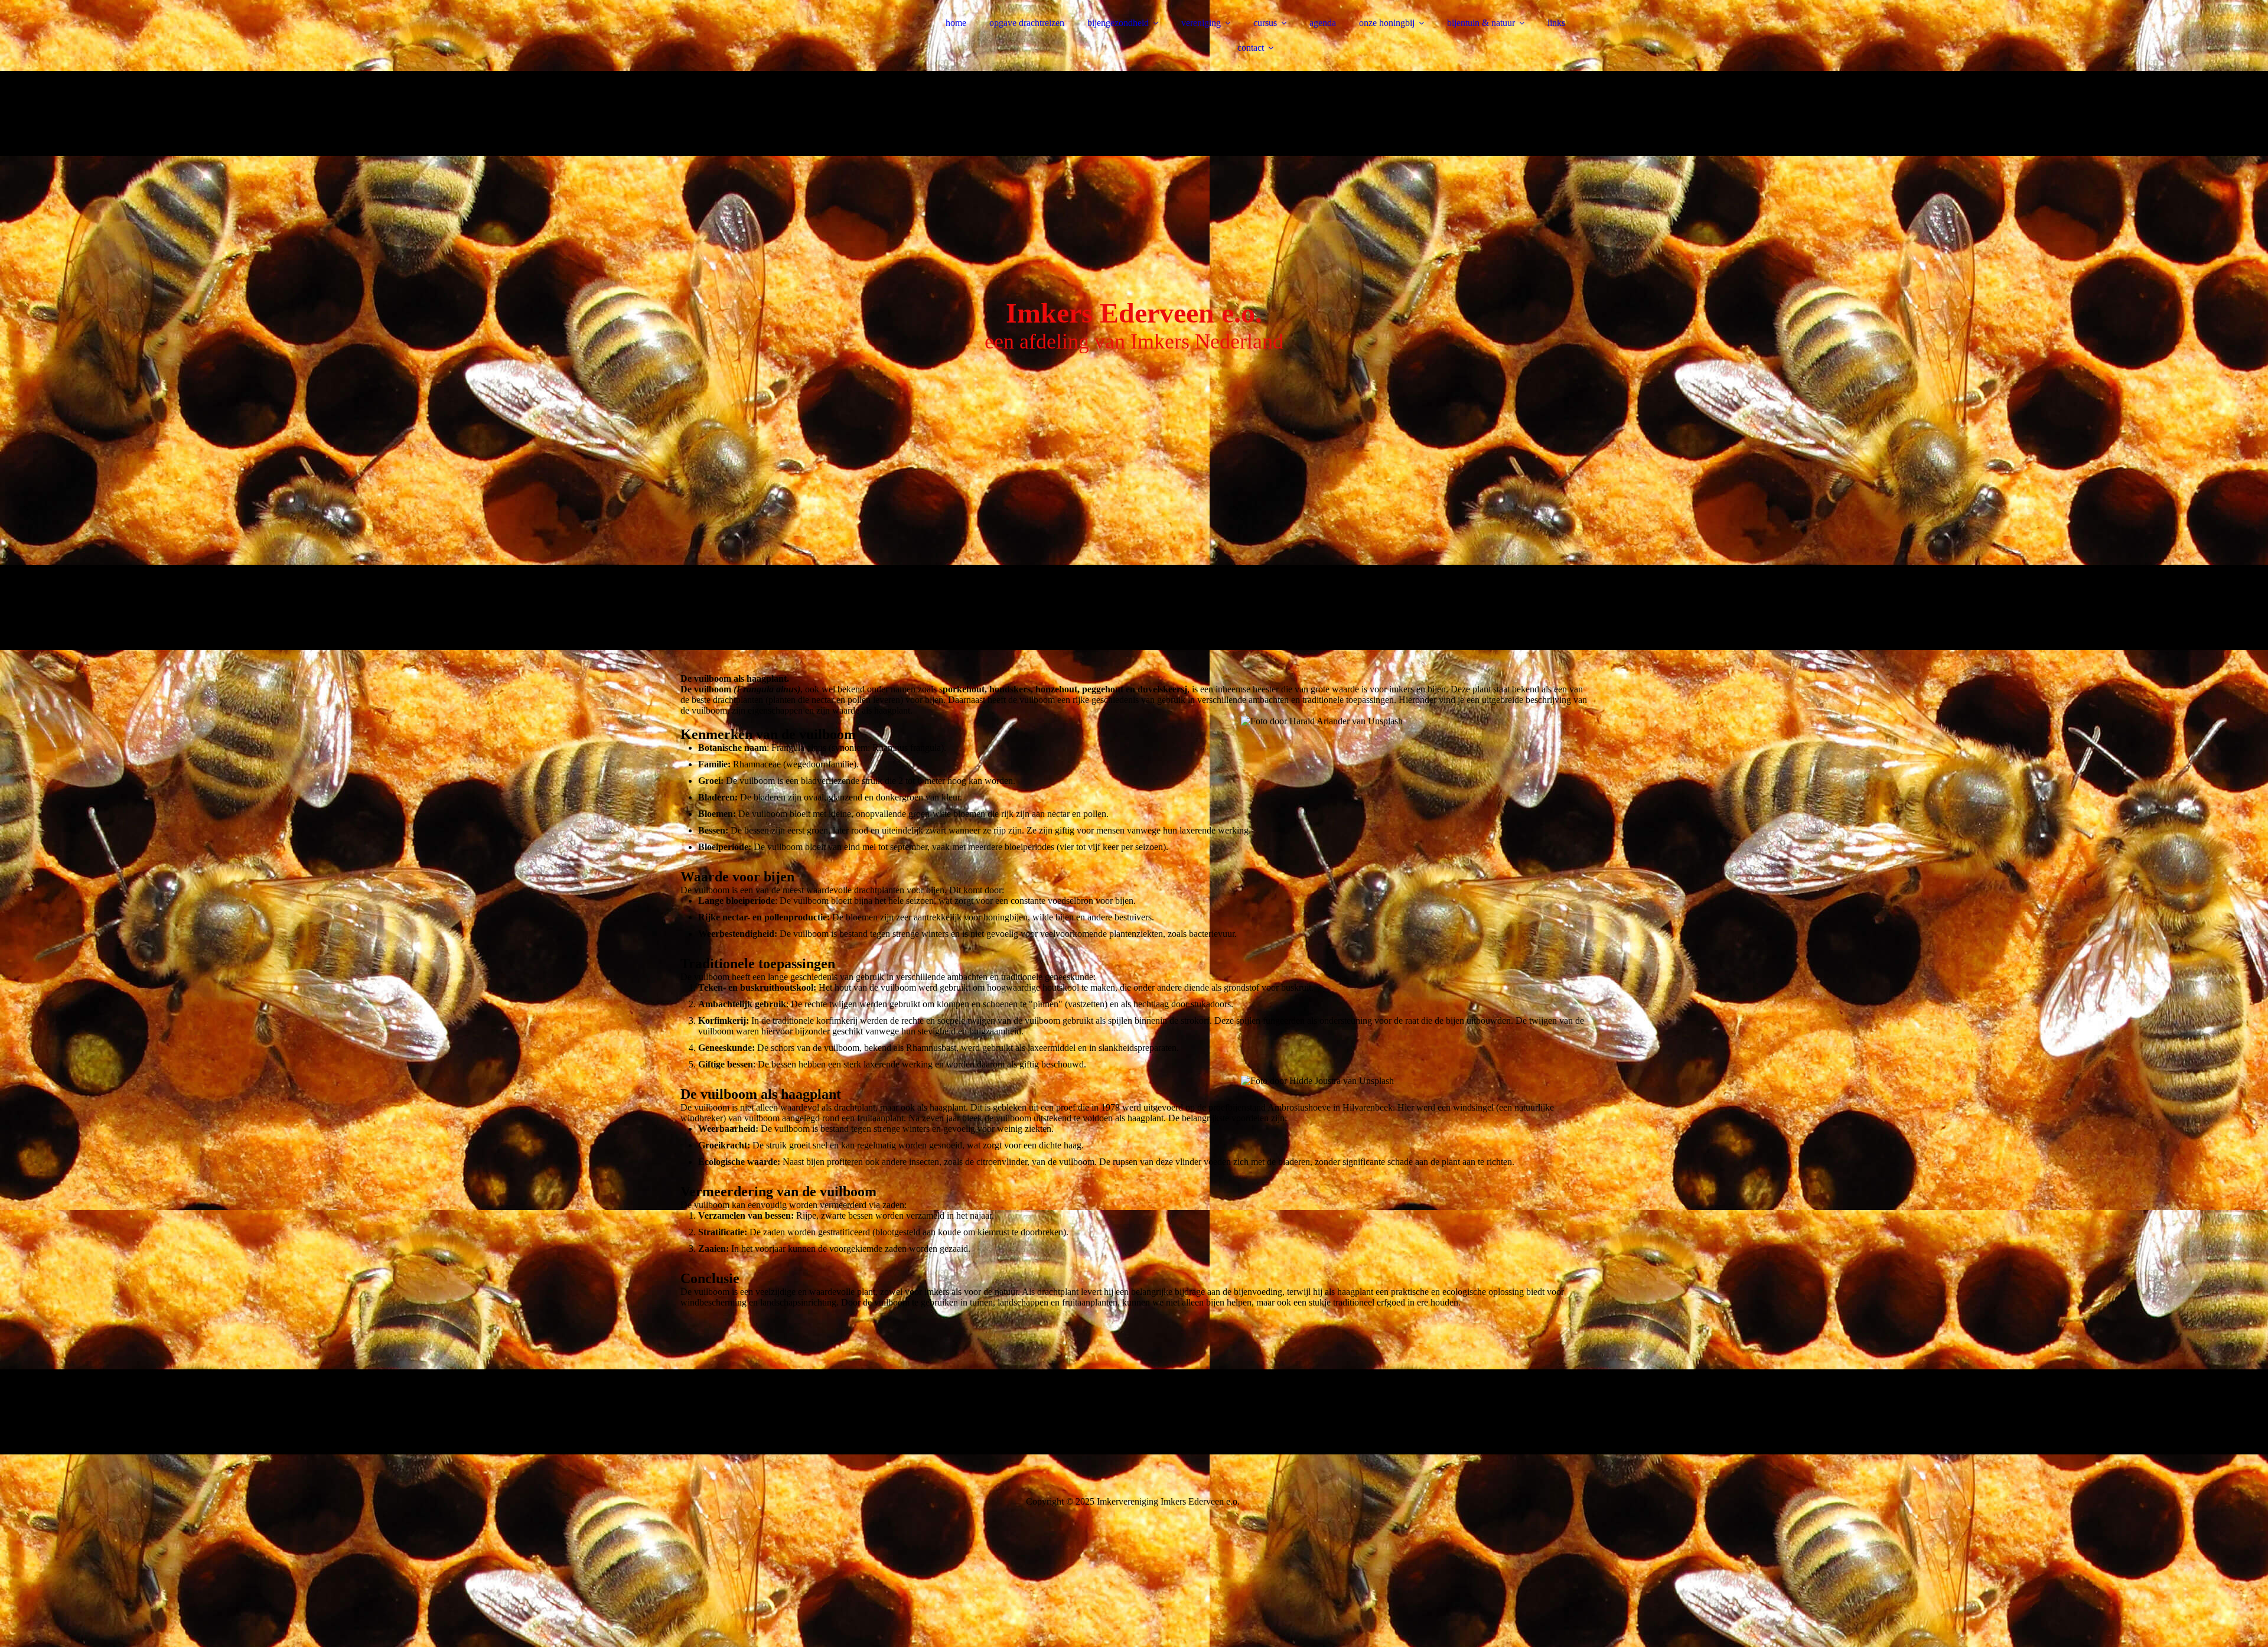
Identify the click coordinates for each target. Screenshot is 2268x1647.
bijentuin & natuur (1481, 23)
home (956, 23)
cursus (1265, 23)
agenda (1323, 23)
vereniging (1201, 23)
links (1556, 23)
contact (1251, 48)
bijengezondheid (1118, 23)
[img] (784, 41)
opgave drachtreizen (1027, 23)
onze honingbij (1387, 23)
